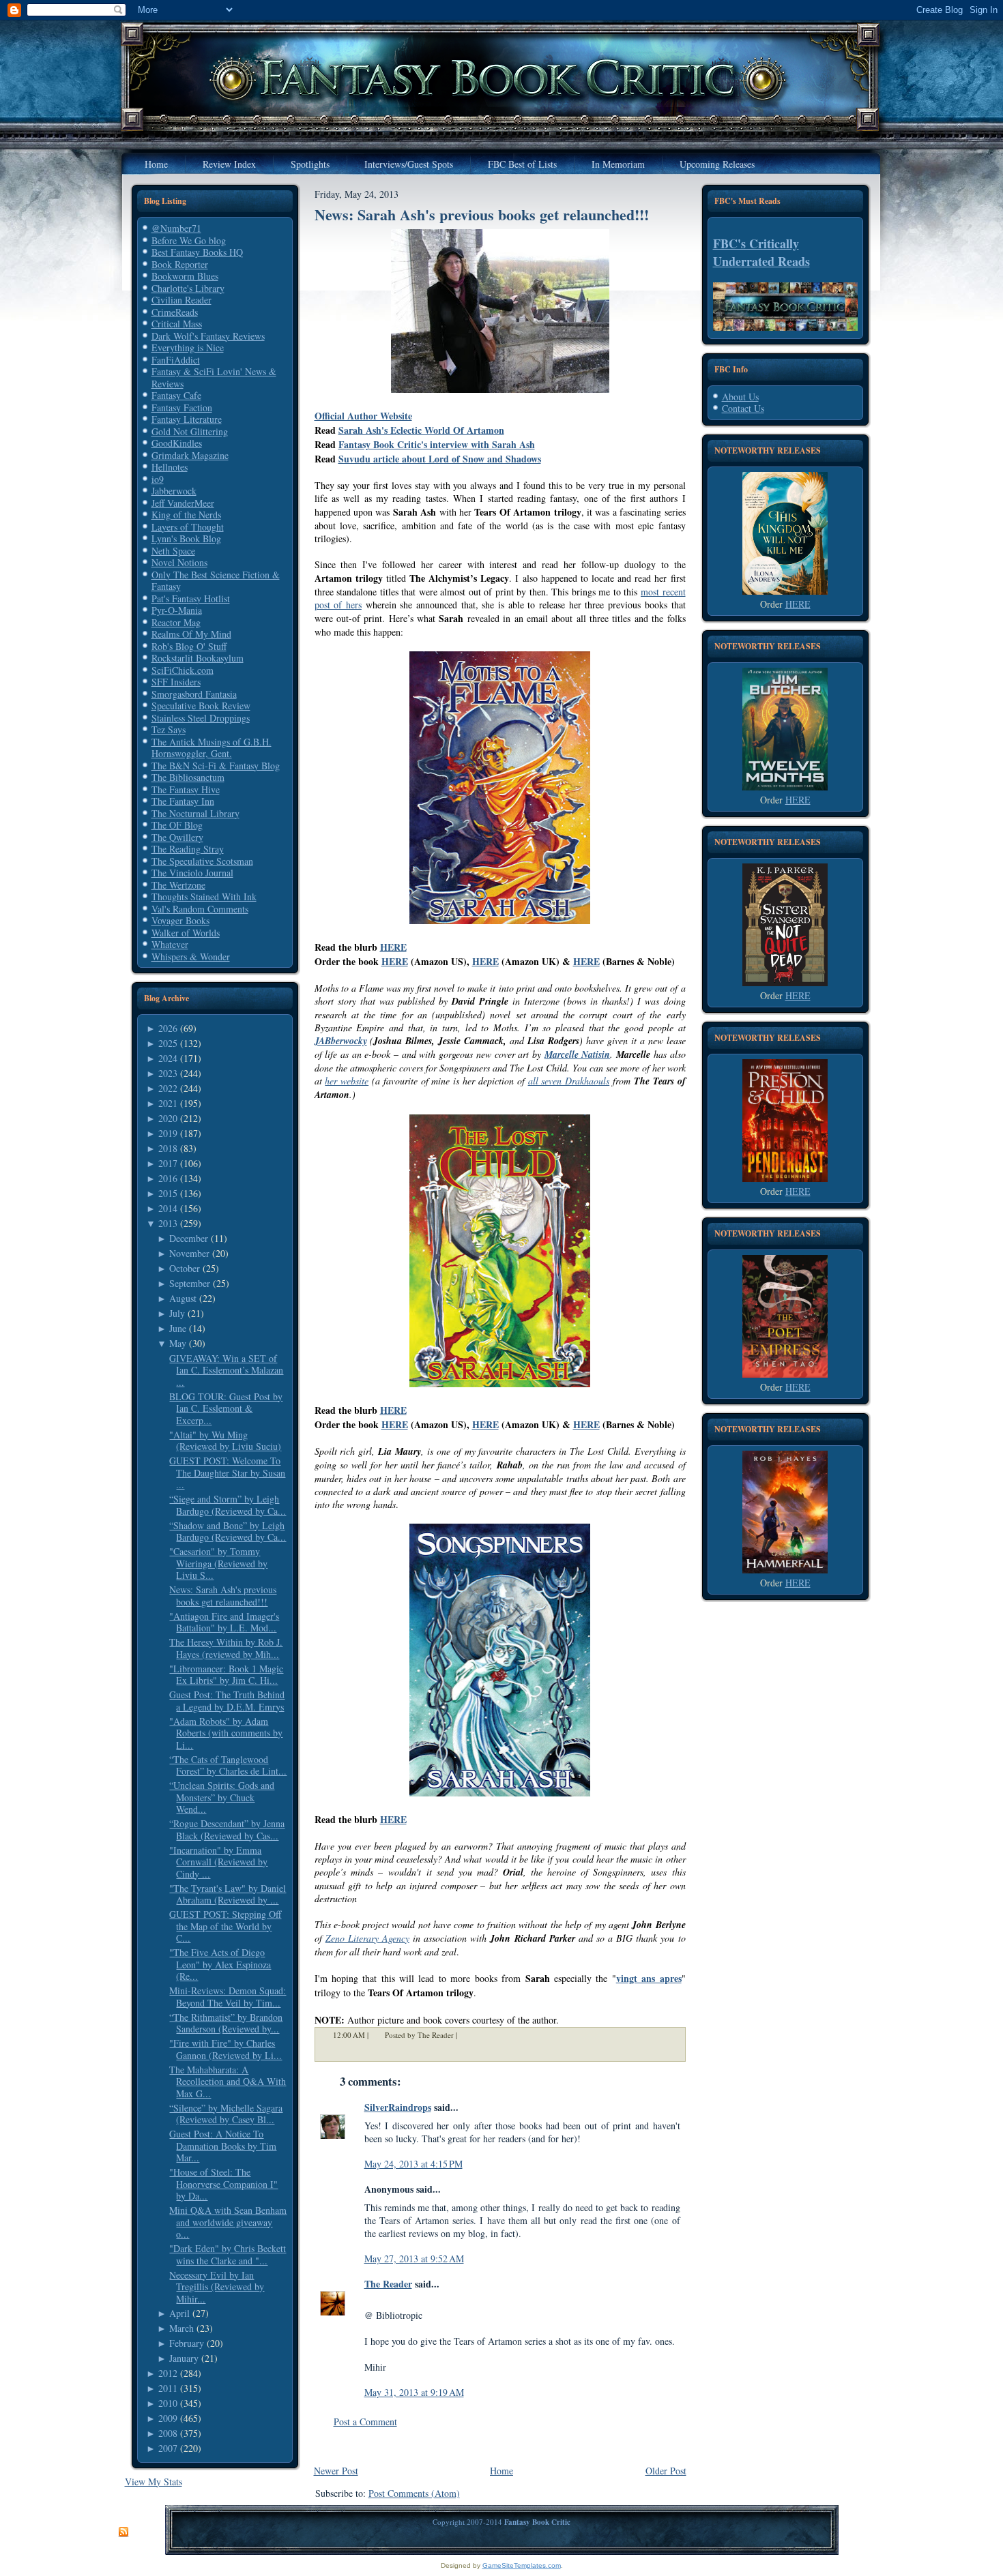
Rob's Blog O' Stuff (189, 646)
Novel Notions (179, 562)
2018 (168, 1148)
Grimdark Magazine (190, 455)
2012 (168, 2373)
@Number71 (176, 228)
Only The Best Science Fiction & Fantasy (216, 581)
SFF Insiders (176, 682)
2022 (168, 1088)
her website (347, 1081)
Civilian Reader (181, 300)
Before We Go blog (189, 240)
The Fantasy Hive (186, 789)
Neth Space (173, 551)
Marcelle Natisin (578, 1054)
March (181, 2328)
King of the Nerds (186, 515)
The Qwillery (177, 837)
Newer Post (336, 2471)
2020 (168, 1118)
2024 (168, 1058)
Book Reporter (180, 264)
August (183, 1298)
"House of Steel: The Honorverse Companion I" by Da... (223, 2184)
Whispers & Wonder (191, 957)
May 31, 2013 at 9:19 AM (414, 2392)
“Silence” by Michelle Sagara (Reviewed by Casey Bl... (226, 2114)
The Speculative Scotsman (202, 861)
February (187, 2343)
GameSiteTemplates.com (522, 2565)
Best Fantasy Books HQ (197, 252)
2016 (168, 1178)
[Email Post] (466, 2035)
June (178, 1328)
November (189, 1253)
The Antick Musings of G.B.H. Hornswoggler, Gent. (212, 748)
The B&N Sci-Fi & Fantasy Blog (216, 766)
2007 (168, 2448)
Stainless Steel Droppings (201, 718)
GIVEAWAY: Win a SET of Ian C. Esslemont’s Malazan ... (226, 1370)
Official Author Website (363, 416)
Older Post (666, 2471)
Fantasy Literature (187, 419)
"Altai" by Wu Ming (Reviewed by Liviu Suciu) (225, 1441)
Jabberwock (174, 491)
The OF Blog (177, 825)
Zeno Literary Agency (367, 1938)
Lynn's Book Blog (186, 538)
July (177, 1313)
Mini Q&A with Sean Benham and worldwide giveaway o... (228, 2222)
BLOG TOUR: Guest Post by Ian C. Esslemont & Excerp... (226, 1408)
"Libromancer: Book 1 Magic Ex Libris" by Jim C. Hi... (226, 1675)
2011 (168, 2388)
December (189, 1238)
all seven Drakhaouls (569, 1081)
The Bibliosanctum (188, 777)
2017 (168, 1163)
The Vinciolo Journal (192, 873)
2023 (168, 1073)
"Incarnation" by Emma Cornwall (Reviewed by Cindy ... (218, 1862)
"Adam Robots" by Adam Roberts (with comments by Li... (226, 1733)
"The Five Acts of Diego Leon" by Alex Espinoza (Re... (220, 1964)
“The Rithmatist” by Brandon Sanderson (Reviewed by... (226, 2023)
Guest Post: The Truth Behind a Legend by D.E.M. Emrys (227, 1701)
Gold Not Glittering (190, 431)
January (184, 2358)
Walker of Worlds (186, 933)
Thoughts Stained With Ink (204, 897)
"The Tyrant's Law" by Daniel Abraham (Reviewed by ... (228, 1894)
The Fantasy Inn (183, 801)
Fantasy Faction (182, 408)
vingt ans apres (649, 1978)
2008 (168, 2433)
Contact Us (743, 408)
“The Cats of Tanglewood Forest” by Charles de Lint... (228, 1765)
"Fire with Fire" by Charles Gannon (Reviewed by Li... (226, 2049)
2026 (168, 1028)
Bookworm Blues (185, 276)
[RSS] (123, 2532)
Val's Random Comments (200, 909)
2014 (168, 1208)
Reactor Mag (176, 622)
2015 (168, 1193)
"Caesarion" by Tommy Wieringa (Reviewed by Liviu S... (218, 1563)
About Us (740, 397)
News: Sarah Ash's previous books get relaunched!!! (223, 1596)
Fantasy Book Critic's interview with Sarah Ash (437, 444)
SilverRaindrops (398, 2107)
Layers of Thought (188, 527)
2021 (168, 1103)
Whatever (170, 944)
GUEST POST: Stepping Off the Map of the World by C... (225, 1926)
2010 (168, 2403)
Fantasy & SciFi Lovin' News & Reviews (214, 377)
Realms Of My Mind (191, 634)
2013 (168, 1223)
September (190, 1283)
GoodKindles (177, 443)
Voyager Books (180, 920)
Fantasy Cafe (176, 395)
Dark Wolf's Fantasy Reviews (208, 336)
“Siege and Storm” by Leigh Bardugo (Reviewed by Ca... (228, 1505)
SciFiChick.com (183, 670)
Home (501, 2471)
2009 (168, 2418)
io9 (158, 479)
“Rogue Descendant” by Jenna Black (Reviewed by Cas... (227, 1830)
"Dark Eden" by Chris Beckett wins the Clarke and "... (228, 2254)
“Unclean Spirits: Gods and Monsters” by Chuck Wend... (222, 1797)
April (179, 2313)
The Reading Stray (188, 849)
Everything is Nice (188, 347)
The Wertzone (178, 885)
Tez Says (169, 729)
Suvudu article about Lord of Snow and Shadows (440, 459)
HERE (393, 947)
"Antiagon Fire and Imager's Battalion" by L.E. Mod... (224, 1622)
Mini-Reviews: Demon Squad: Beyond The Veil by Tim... (228, 1997)
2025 (168, 1043)
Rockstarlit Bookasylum (198, 658)
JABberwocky (341, 1041)
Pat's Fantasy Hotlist (191, 598)
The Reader (388, 2284)
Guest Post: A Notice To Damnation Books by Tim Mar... (223, 2146)
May (178, 1343)
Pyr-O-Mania (177, 610)
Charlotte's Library (188, 288)
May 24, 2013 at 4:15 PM (413, 2164)
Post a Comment (365, 2422)
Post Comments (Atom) (414, 2493)
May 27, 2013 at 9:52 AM (414, 2259)
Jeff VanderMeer (183, 503)
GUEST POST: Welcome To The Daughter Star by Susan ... (227, 1472)
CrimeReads (175, 312)
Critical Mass (177, 324)
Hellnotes (170, 467)
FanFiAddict (176, 360)
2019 (168, 1133)
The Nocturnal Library (195, 813)
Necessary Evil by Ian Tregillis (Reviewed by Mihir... (217, 2287)
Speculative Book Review (201, 706)
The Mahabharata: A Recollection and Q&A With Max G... (228, 2082)
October (185, 1268)
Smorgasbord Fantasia (194, 694)
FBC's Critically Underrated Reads (761, 252)
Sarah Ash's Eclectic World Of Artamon (421, 430)
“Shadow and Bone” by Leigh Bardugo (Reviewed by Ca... (228, 1531)
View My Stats (154, 2482)
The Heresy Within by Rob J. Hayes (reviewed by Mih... (226, 1648)
